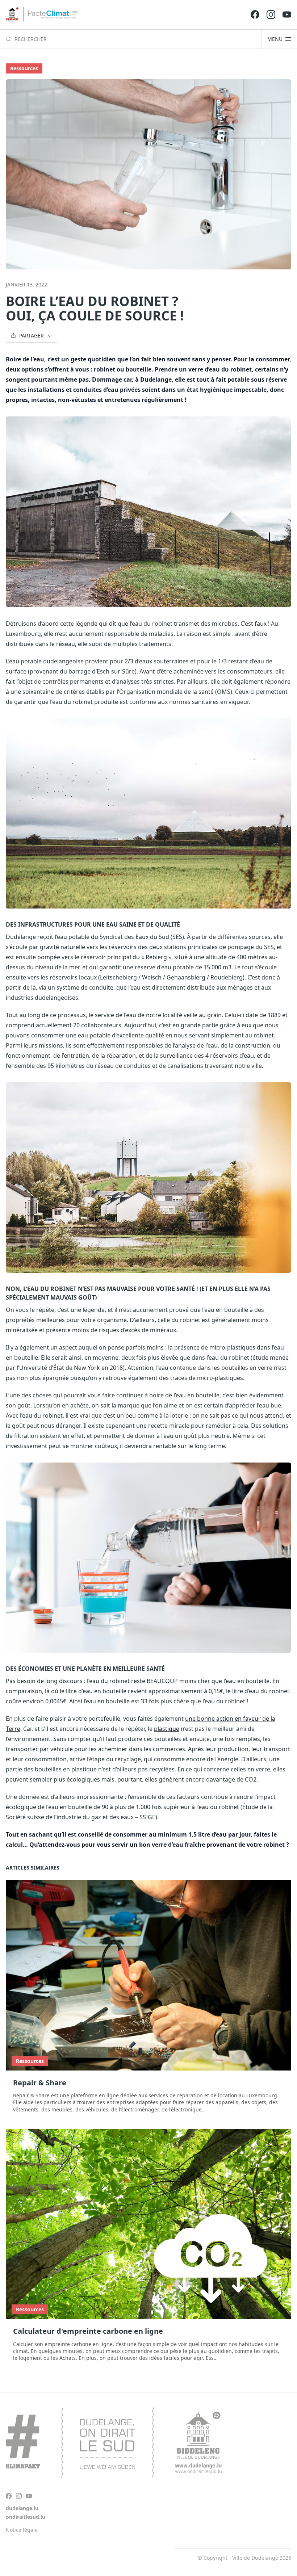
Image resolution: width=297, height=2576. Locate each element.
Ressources (24, 68)
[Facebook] (255, 14)
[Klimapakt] (114, 2443)
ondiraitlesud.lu (26, 2517)
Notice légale (22, 2530)
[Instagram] (271, 14)
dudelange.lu (22, 2508)
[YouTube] (287, 14)
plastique (167, 1729)
